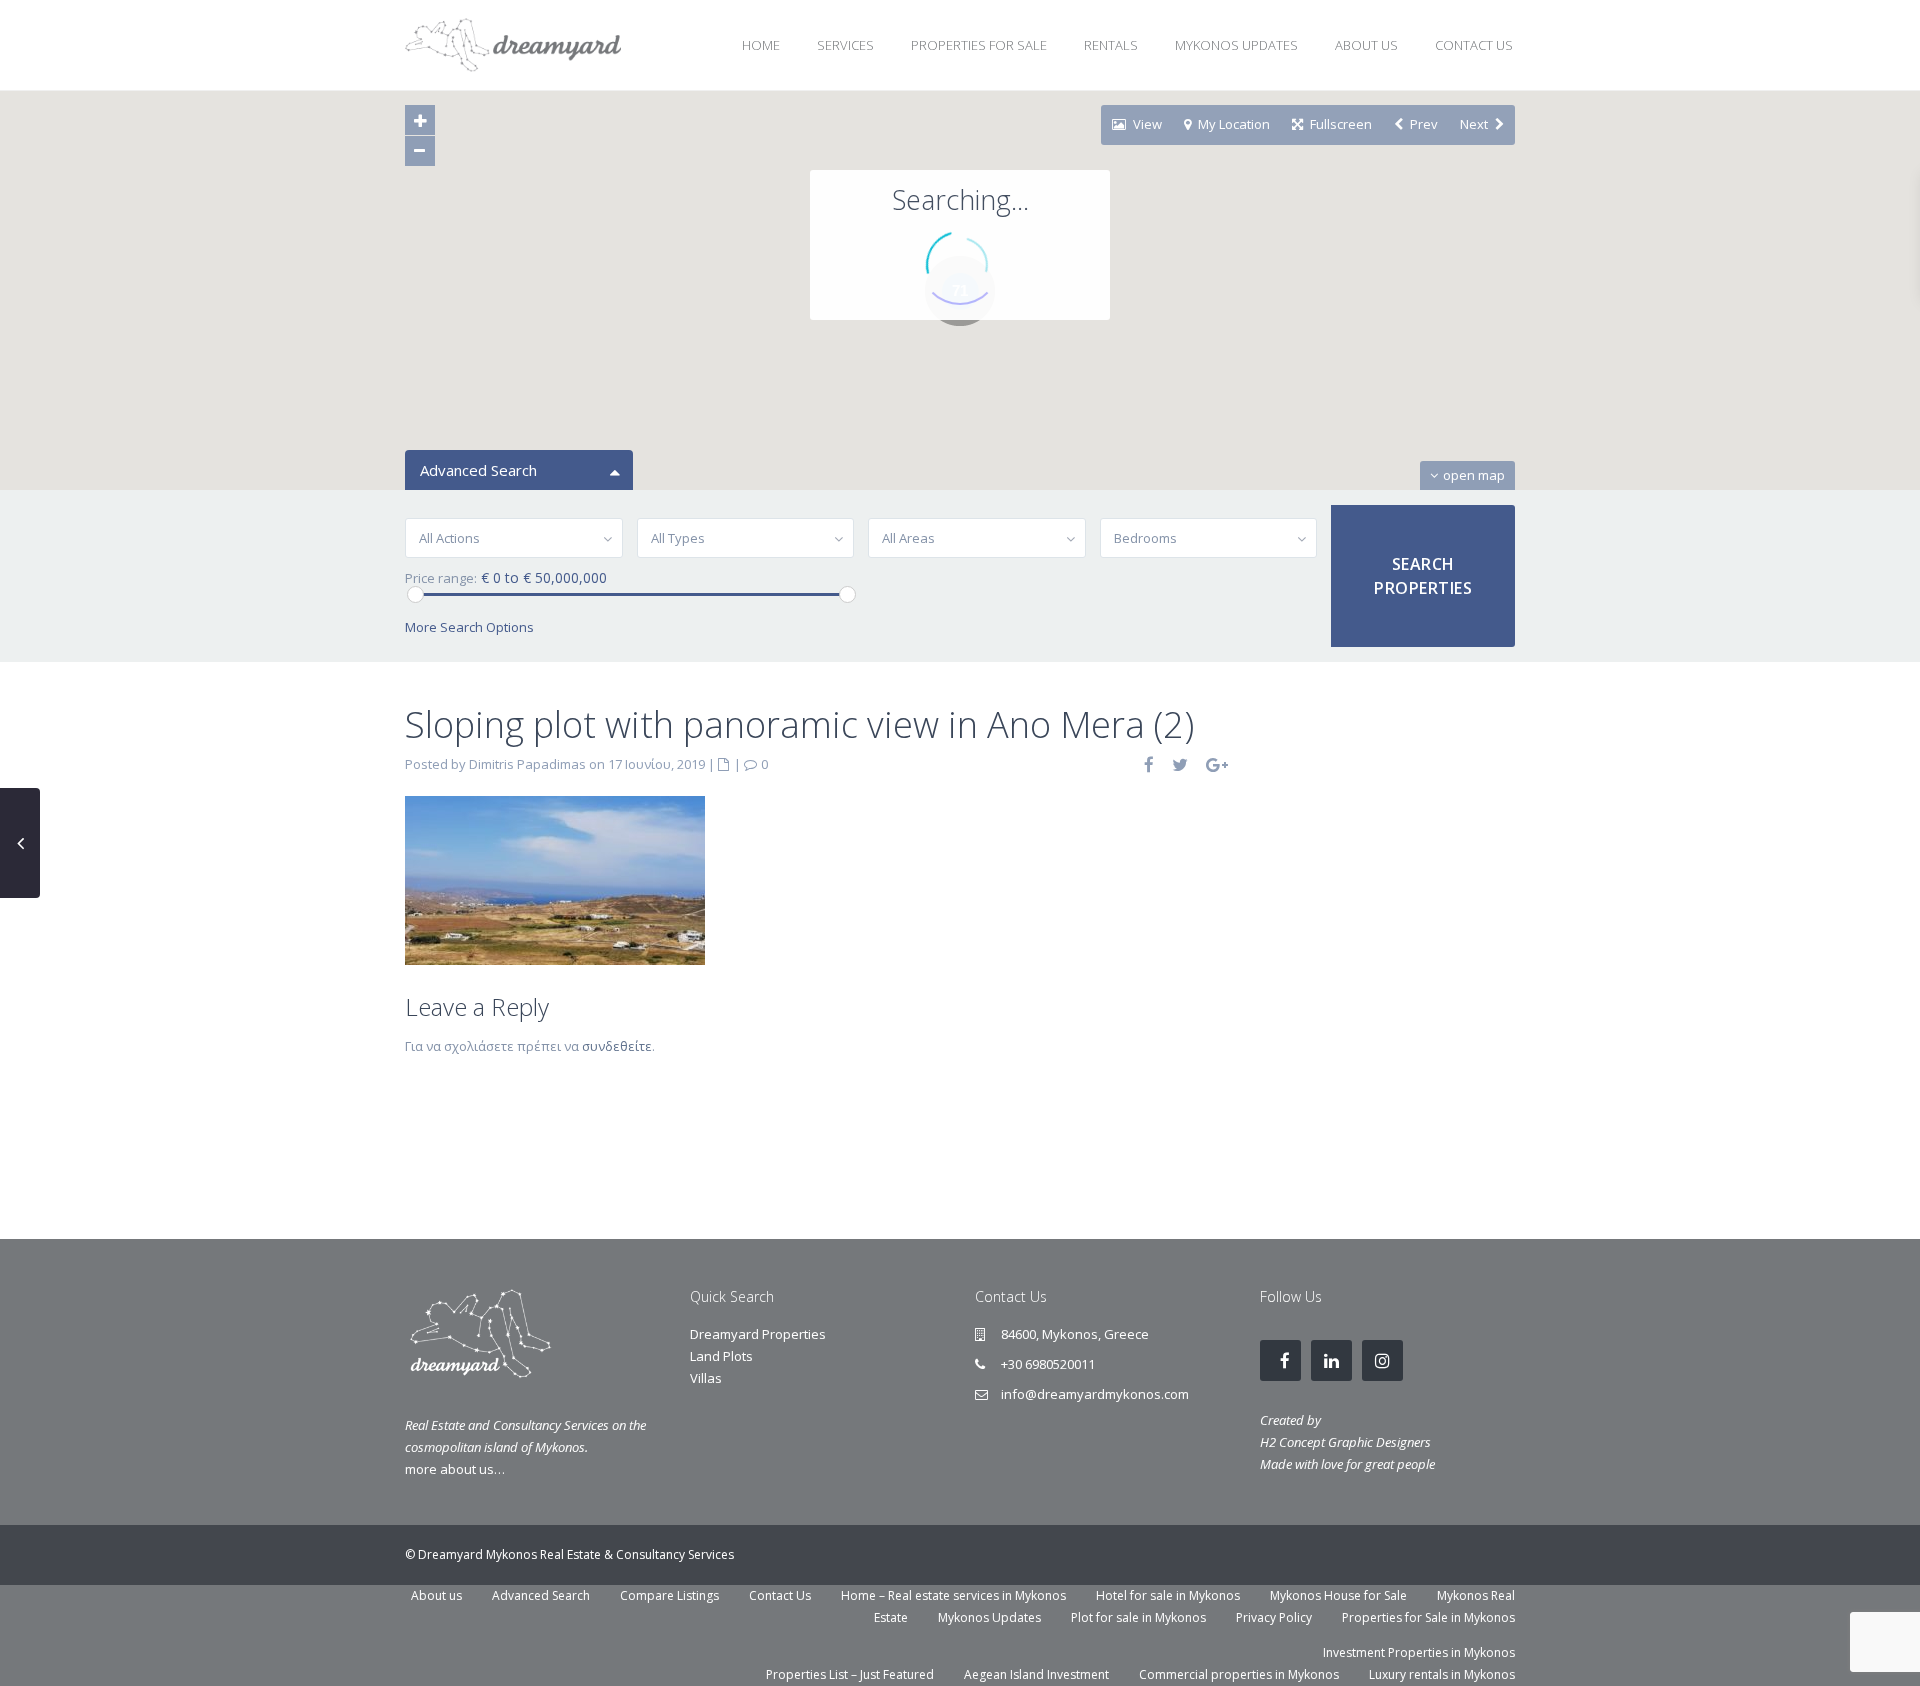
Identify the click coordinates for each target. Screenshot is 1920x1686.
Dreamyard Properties (758, 1334)
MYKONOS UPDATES (1236, 45)
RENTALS (1111, 45)
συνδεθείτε (617, 1046)
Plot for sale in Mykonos (1138, 1617)
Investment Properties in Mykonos (1419, 1652)
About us (436, 1595)
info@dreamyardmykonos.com (1095, 1394)
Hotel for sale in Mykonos (1168, 1595)
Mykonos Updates (989, 1617)
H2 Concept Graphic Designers (1345, 1442)
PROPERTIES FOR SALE (979, 45)
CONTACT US (1474, 45)
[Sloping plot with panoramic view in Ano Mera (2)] (555, 879)
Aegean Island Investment (1036, 1674)
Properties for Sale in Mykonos (1428, 1617)
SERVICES (845, 45)
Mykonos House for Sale (1338, 1595)
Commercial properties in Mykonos (1239, 1674)
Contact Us (780, 1595)
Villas (706, 1378)
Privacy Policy (1274, 1617)
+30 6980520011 (1048, 1364)
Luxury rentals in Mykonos (1442, 1674)
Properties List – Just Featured (850, 1674)
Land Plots (721, 1356)
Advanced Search (541, 1595)
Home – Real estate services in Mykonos (953, 1595)
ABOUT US (1366, 45)
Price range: (441, 578)
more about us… (455, 1469)
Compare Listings (669, 1595)
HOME (761, 45)
